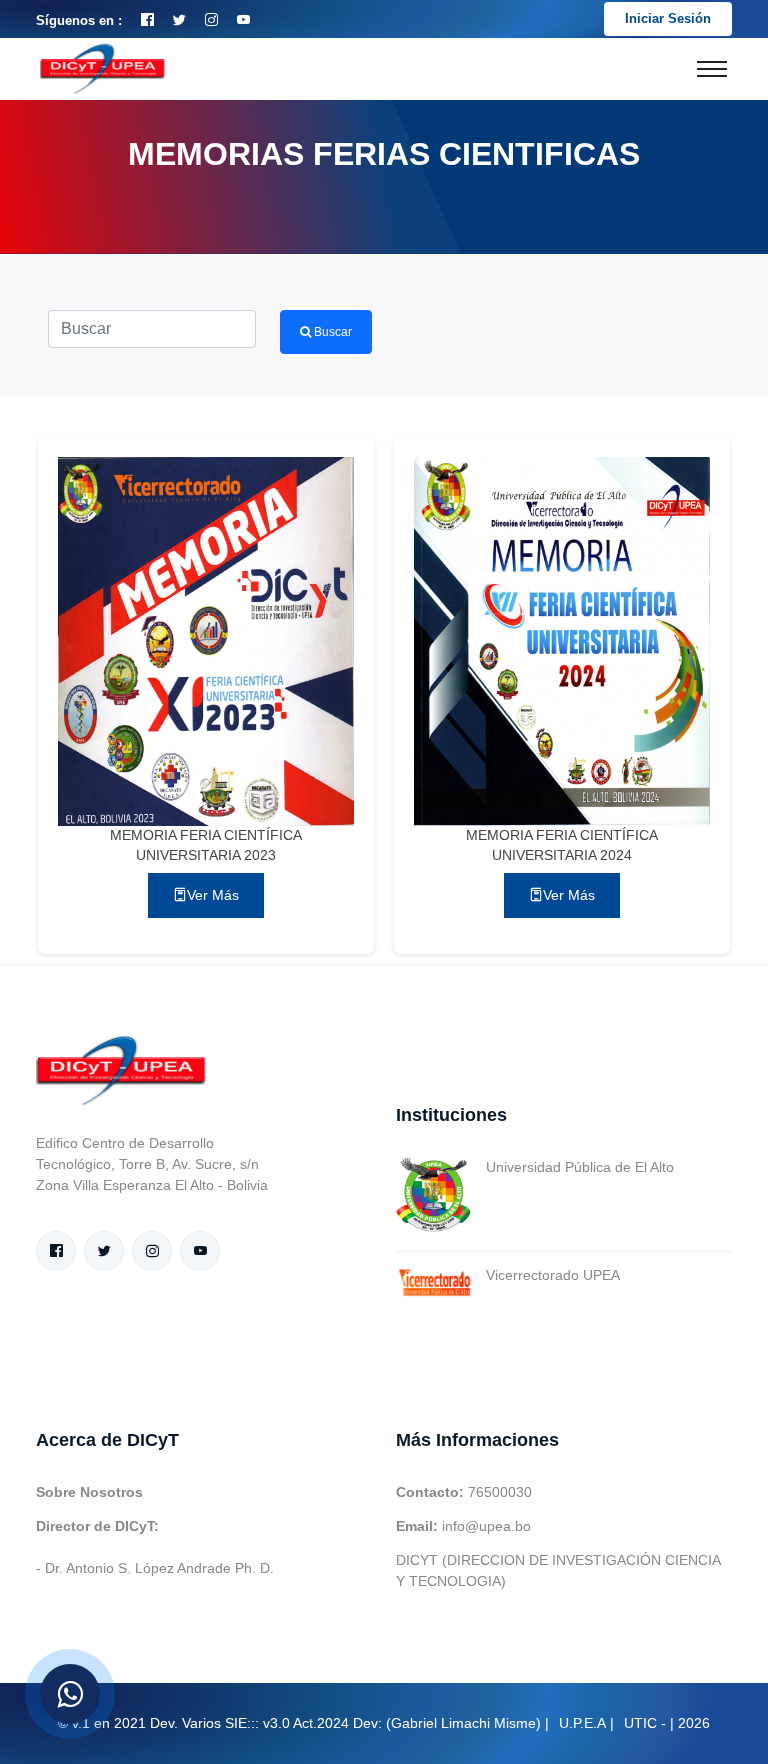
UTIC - (645, 1723)
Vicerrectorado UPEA (553, 1275)
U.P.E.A (582, 1723)
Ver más (213, 895)
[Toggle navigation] (712, 69)
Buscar (331, 332)
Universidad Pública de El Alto (580, 1167)
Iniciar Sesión (668, 18)
